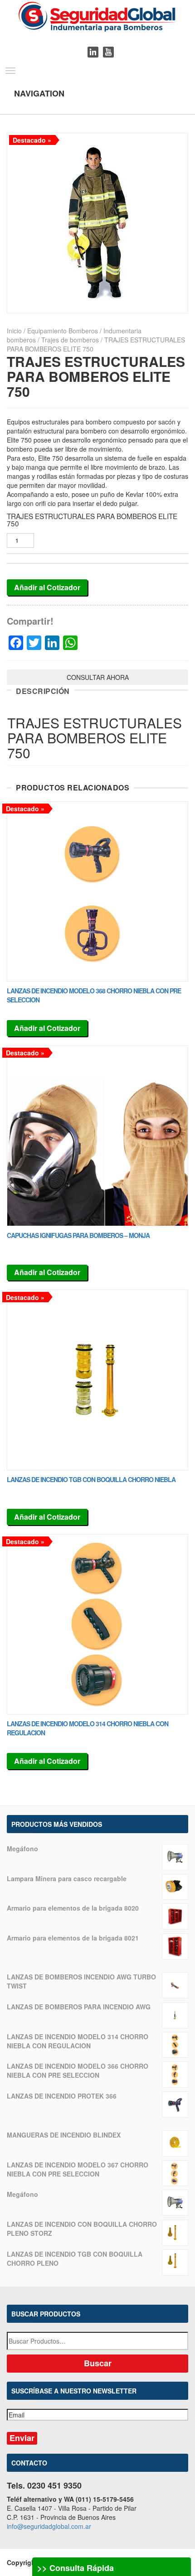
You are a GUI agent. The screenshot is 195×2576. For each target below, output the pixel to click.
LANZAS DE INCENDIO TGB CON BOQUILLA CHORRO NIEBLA (91, 1479)
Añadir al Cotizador (47, 587)
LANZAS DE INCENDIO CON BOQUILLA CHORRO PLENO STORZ (82, 2229)
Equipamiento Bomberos (63, 331)
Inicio (14, 331)
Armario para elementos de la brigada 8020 (73, 1908)
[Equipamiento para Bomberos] (97, 15)
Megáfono (22, 1849)
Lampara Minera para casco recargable (67, 1878)
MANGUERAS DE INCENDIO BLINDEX (64, 2135)
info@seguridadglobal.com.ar (49, 2526)
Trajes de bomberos (70, 340)
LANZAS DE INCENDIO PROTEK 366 (62, 2096)
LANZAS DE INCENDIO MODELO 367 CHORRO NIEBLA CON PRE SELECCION (78, 2169)
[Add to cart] (97, 892)
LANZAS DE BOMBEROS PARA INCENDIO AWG (79, 2007)
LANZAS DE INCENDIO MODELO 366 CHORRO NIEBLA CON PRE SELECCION (78, 2070)
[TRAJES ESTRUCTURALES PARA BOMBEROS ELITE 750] (97, 223)
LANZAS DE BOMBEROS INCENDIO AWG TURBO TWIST (81, 1981)
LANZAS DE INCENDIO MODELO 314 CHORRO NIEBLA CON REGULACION (78, 2041)
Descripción (43, 691)
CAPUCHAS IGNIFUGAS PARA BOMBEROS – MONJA (78, 1235)
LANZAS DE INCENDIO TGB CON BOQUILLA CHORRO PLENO (75, 2258)
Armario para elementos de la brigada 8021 (73, 1938)
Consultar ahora (98, 677)
